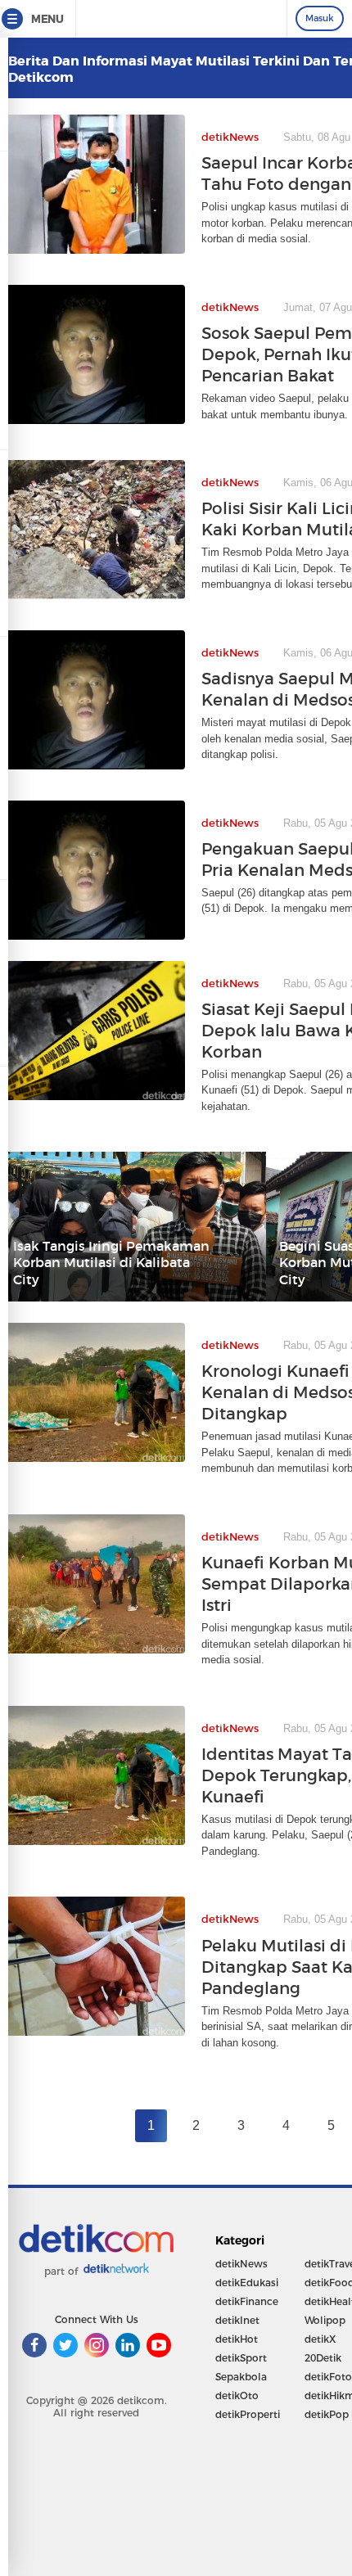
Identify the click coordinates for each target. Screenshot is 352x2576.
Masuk (320, 18)
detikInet (237, 2320)
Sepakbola (241, 2377)
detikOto (237, 2396)
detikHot (237, 2339)
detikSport (241, 2358)
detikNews (241, 2264)
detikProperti (248, 2414)
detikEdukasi (247, 2283)
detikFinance (247, 2301)
